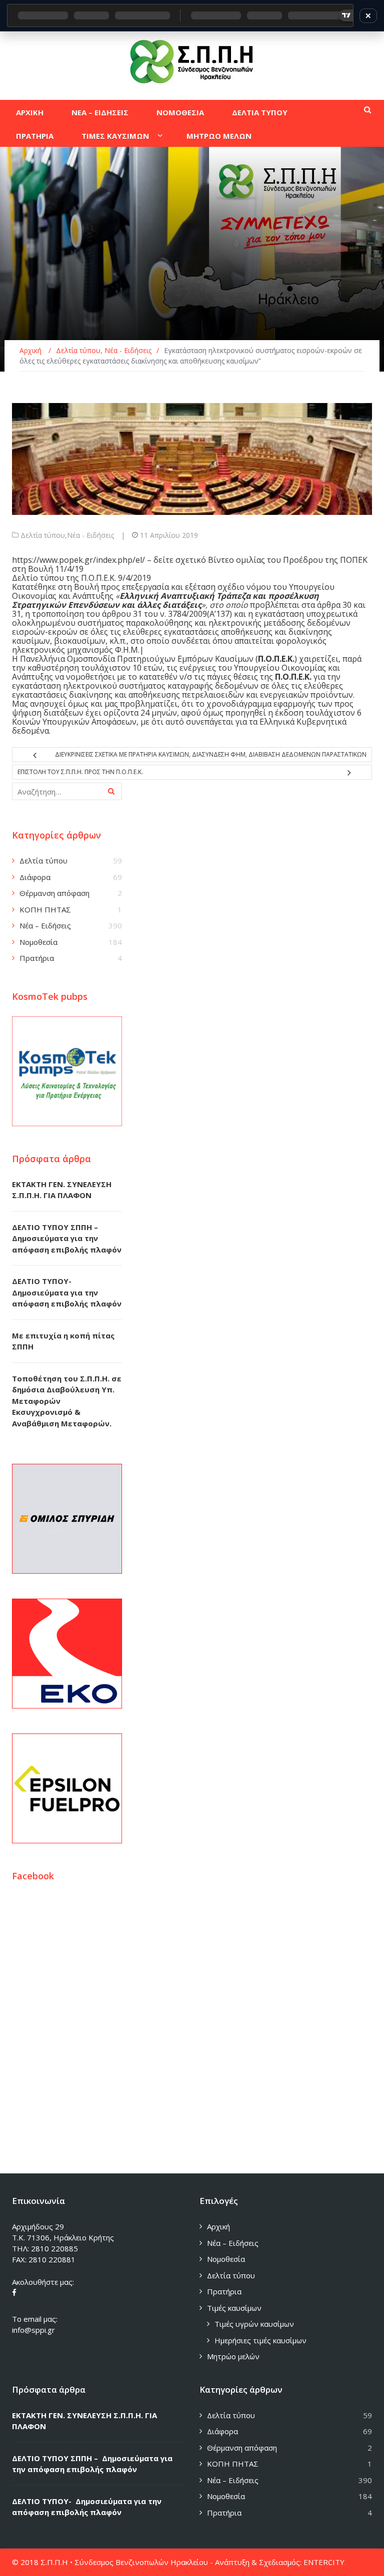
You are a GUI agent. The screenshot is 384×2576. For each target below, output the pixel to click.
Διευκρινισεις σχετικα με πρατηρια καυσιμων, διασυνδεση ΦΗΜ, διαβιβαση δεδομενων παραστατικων (211, 754)
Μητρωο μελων (219, 136)
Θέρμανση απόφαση (54, 893)
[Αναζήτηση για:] (67, 791)
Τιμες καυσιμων (115, 136)
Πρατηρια (35, 136)
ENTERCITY (324, 2562)
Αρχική (218, 2226)
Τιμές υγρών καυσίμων (254, 2324)
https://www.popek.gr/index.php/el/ (79, 560)
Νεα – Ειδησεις (100, 112)
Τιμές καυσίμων (234, 2308)
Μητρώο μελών (233, 2356)
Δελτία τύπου (43, 535)
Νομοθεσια (180, 112)
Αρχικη (30, 112)
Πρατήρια (37, 958)
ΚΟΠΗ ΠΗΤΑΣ (45, 909)
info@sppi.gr (33, 2330)
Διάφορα (35, 877)
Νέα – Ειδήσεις (45, 925)
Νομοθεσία (38, 942)
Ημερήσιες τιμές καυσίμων (260, 2340)
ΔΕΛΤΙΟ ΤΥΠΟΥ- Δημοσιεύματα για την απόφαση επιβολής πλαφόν (67, 1292)
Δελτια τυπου (260, 112)
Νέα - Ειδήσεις (90, 535)
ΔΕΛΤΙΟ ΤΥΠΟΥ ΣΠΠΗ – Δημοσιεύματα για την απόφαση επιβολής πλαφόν (67, 1238)
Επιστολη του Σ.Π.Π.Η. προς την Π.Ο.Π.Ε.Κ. (80, 772)
